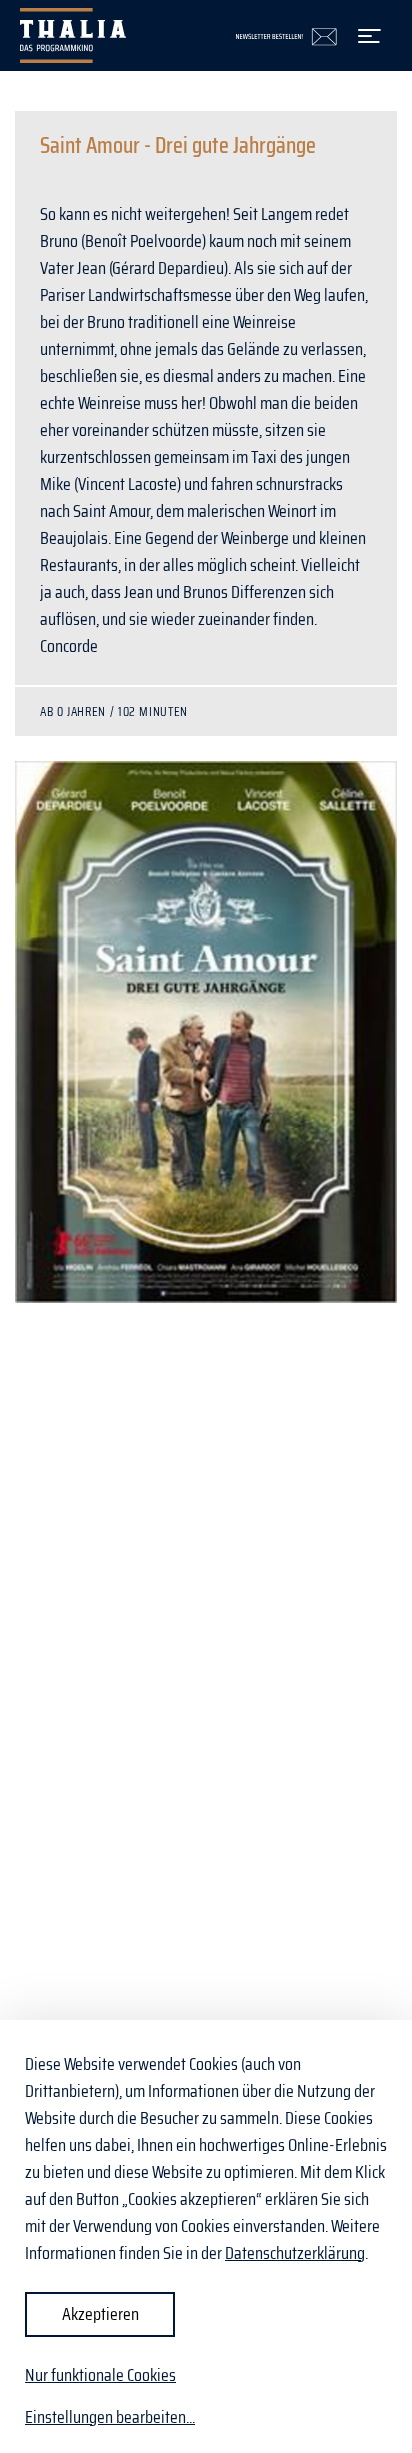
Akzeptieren (100, 2314)
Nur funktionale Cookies (100, 2375)
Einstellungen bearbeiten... (110, 2417)
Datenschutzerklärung (295, 2253)
